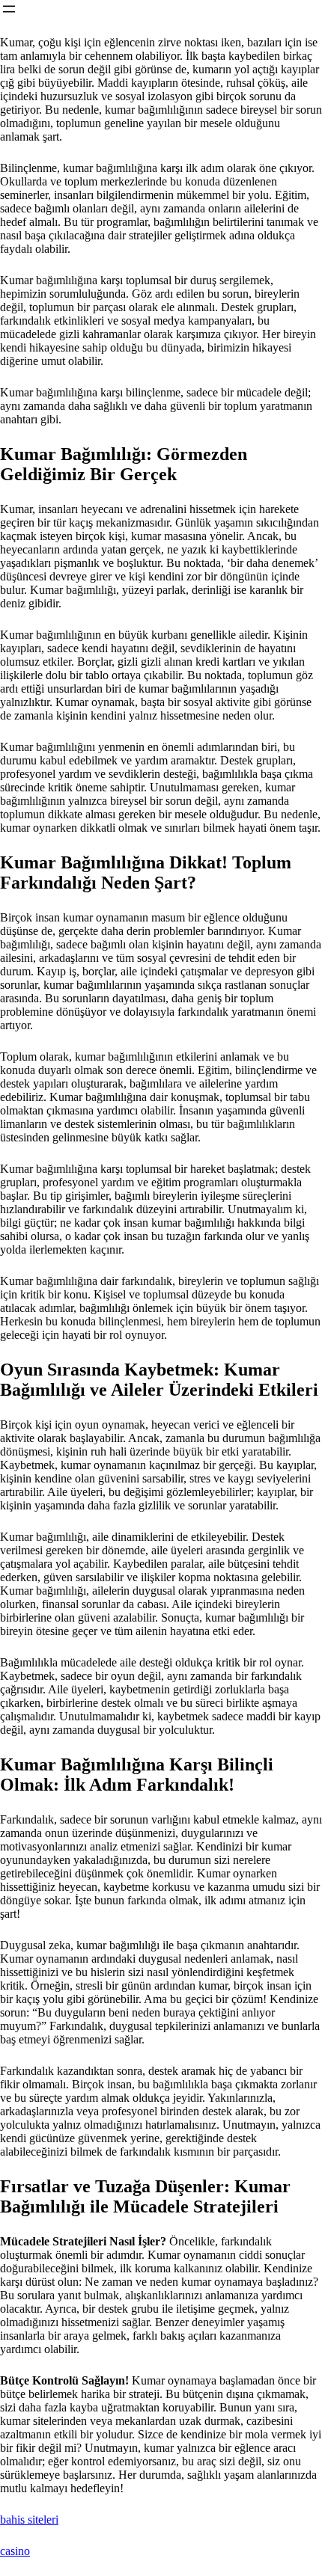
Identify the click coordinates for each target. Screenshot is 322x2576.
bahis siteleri (29, 2520)
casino (15, 2551)
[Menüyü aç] (9, 9)
